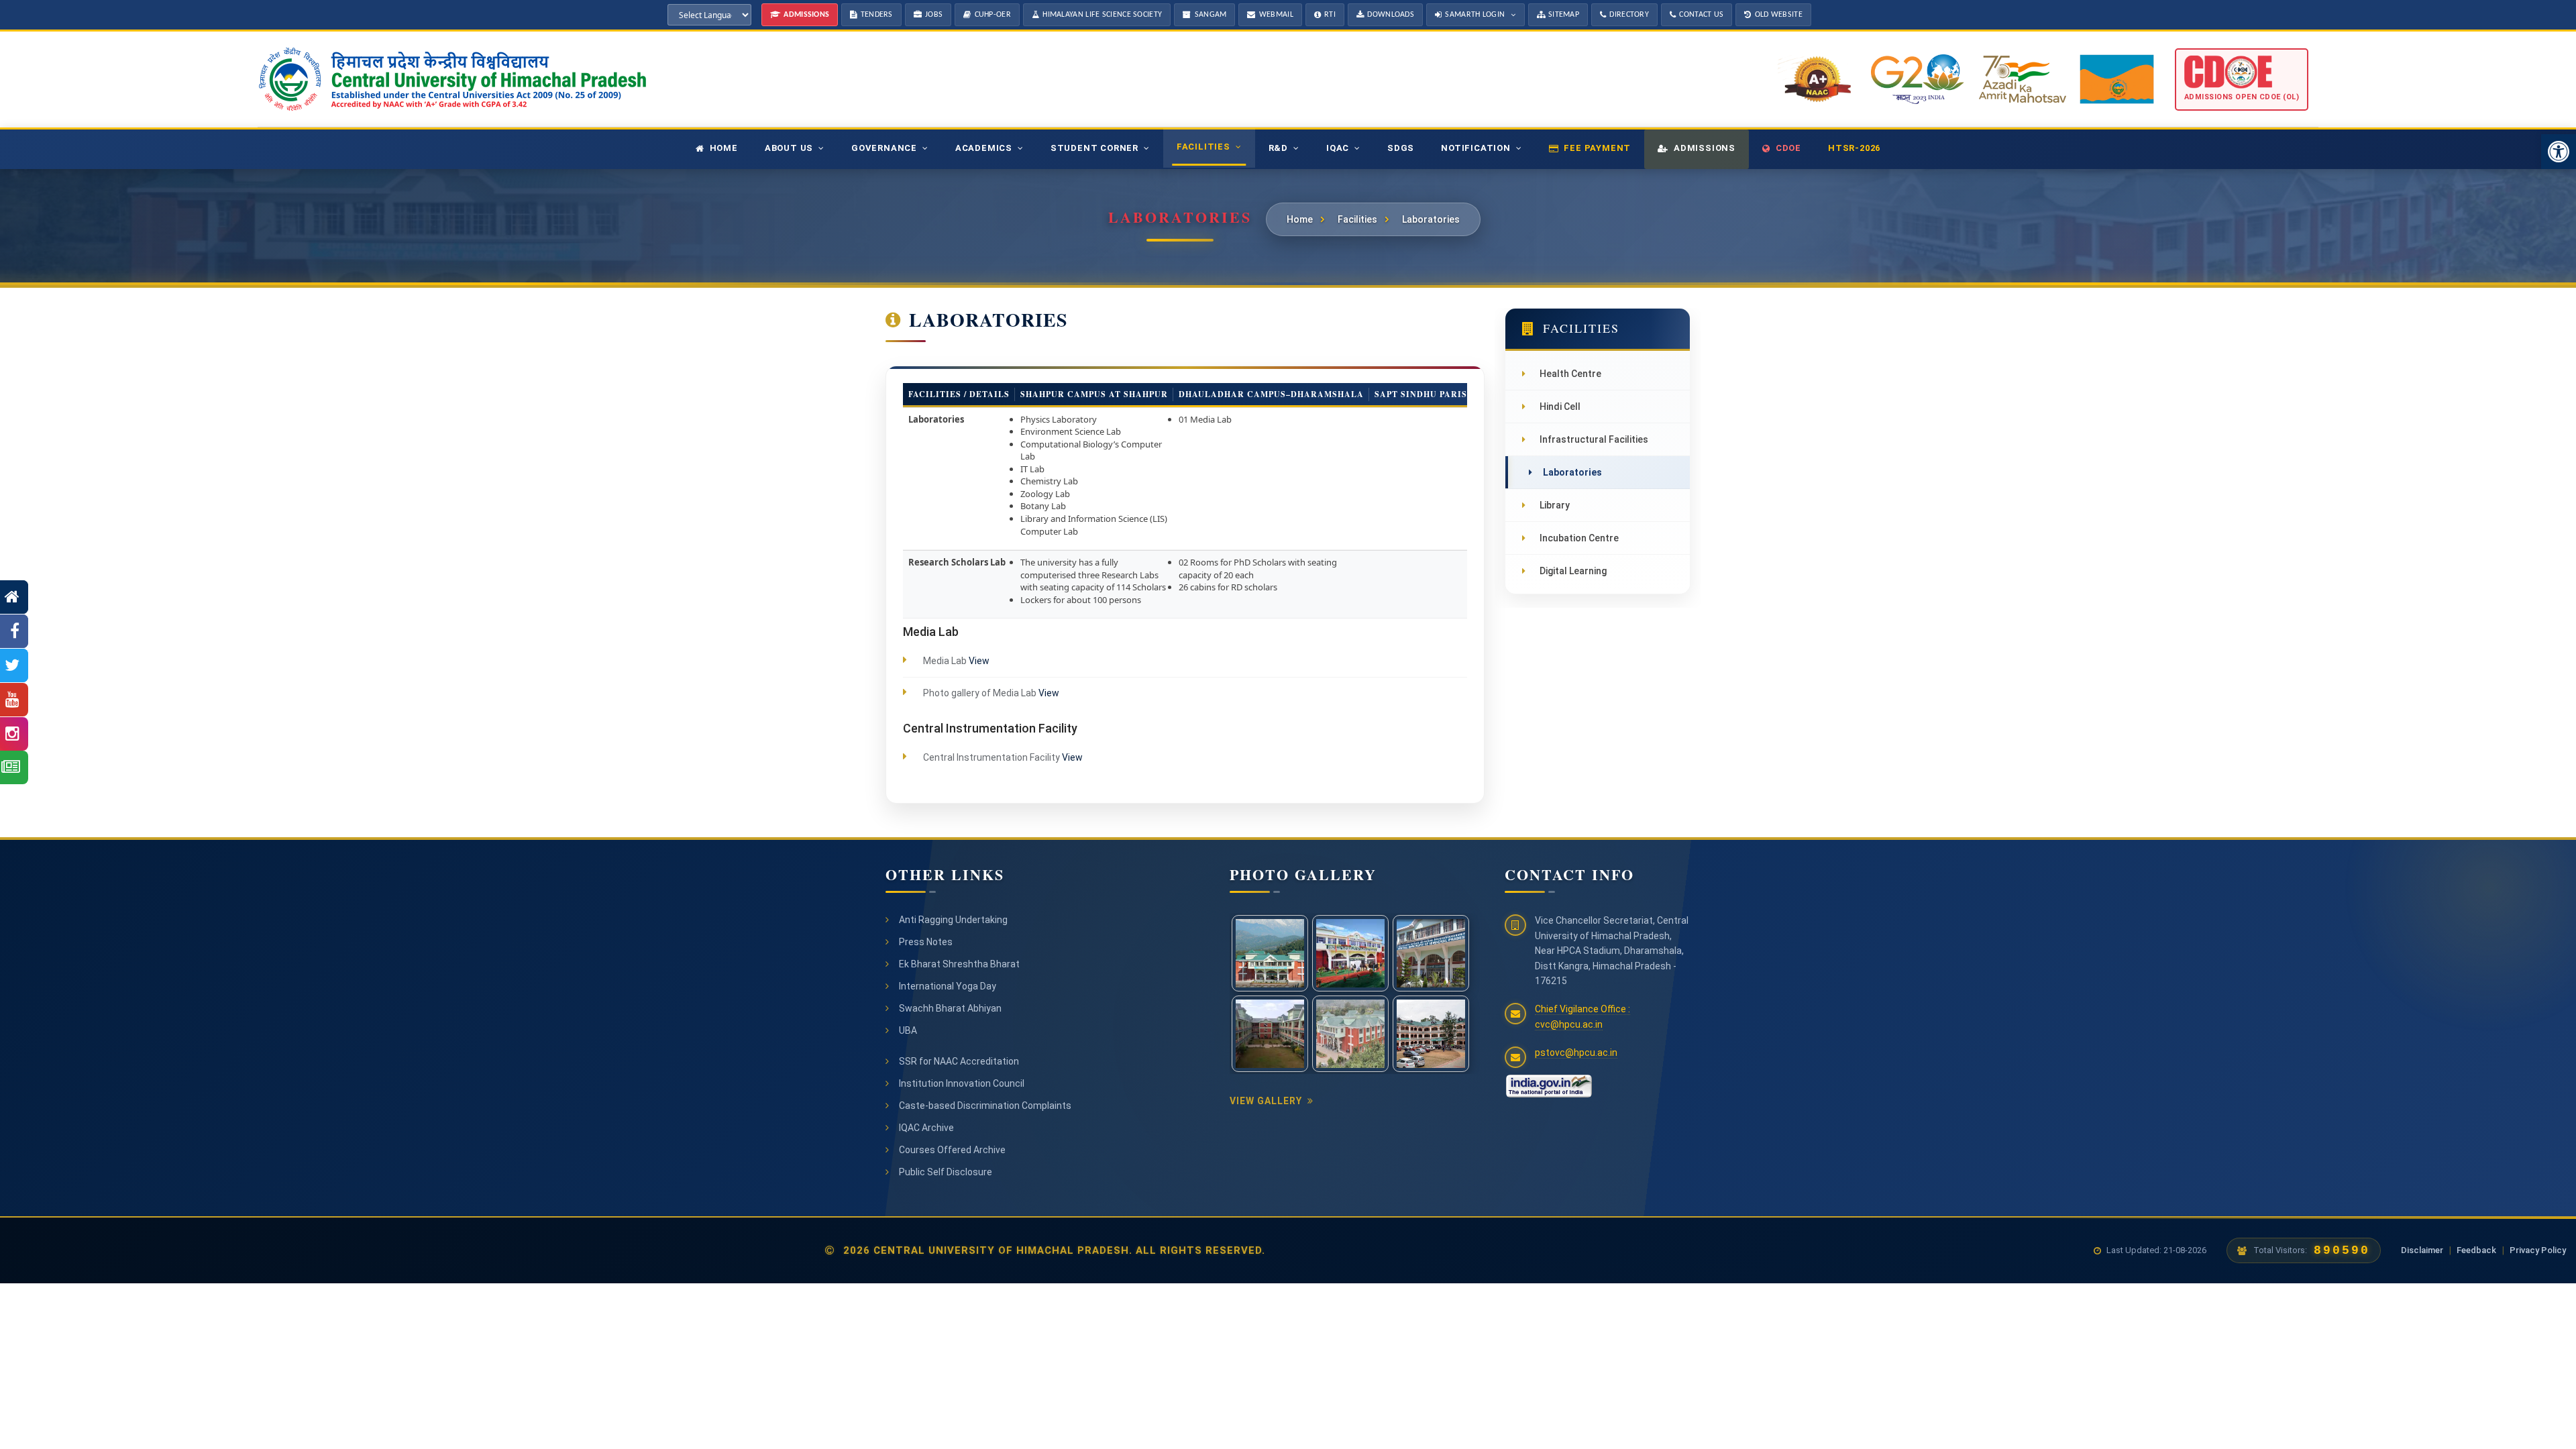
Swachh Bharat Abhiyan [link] (950, 1008)
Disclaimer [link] (2422, 1250)
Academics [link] (984, 148)
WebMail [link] (1276, 15)
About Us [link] (789, 148)
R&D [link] (1278, 148)
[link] (2559, 152)
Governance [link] (884, 148)
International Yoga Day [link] (948, 986)
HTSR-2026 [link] (1854, 148)
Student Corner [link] (1094, 148)
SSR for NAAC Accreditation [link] (959, 1061)
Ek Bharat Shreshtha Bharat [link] (959, 964)
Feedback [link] (2476, 1250)
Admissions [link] (806, 15)
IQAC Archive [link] (926, 1128)
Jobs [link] (934, 15)
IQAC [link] (1338, 148)
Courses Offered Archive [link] (952, 1150)
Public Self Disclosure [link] (946, 1172)
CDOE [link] (1788, 148)
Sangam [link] (1211, 15)
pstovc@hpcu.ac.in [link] (1576, 1053)
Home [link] (724, 148)
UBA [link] (908, 1030)
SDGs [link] (1401, 148)
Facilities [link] (1203, 147)
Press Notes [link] (926, 942)
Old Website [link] (1779, 15)
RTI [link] (1330, 15)
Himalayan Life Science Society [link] (1102, 15)
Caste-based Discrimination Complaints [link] (985, 1106)
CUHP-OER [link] (993, 15)
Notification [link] (1476, 148)
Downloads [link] (1391, 15)
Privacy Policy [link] (2538, 1250)
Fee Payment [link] (1597, 148)
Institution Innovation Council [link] (962, 1083)
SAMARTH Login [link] (1475, 15)
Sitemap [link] (1564, 15)
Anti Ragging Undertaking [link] (953, 920)
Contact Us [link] (1701, 15)
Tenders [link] (877, 15)
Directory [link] (1629, 15)
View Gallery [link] (1266, 1101)
